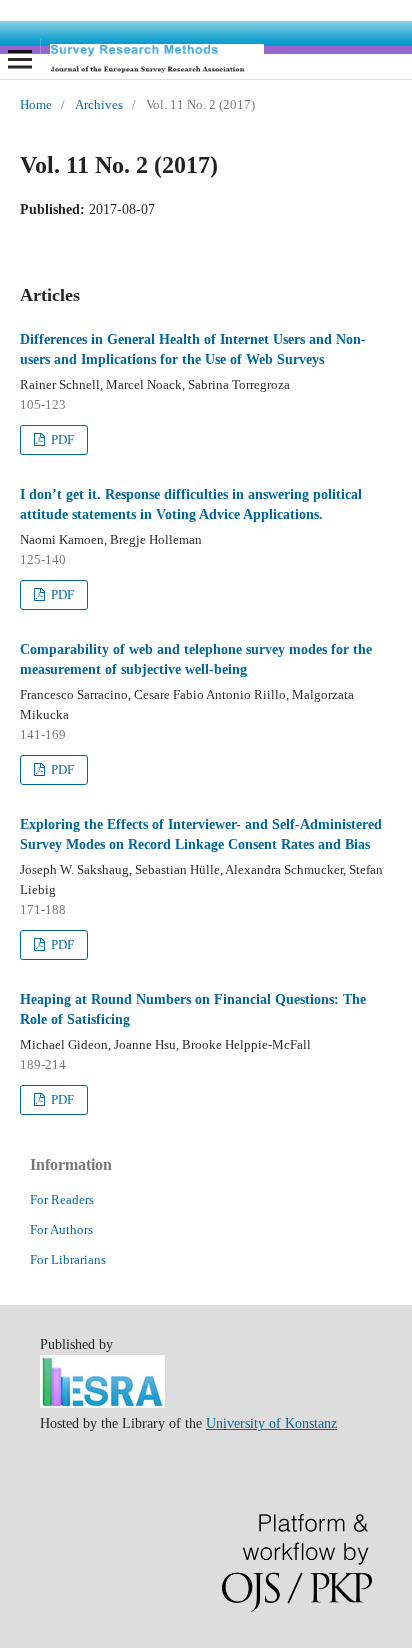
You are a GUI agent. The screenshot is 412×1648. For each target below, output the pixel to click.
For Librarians (68, 1259)
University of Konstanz (271, 1423)
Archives (99, 104)
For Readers (62, 1199)
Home (36, 104)
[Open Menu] (20, 59)
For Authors (61, 1229)
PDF (61, 439)
